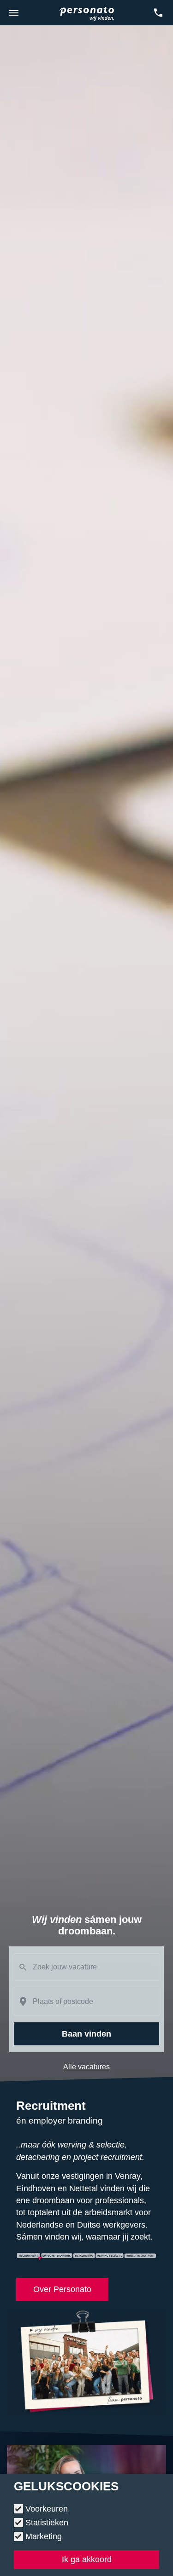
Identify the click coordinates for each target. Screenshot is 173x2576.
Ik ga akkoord (87, 2559)
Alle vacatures (86, 2067)
